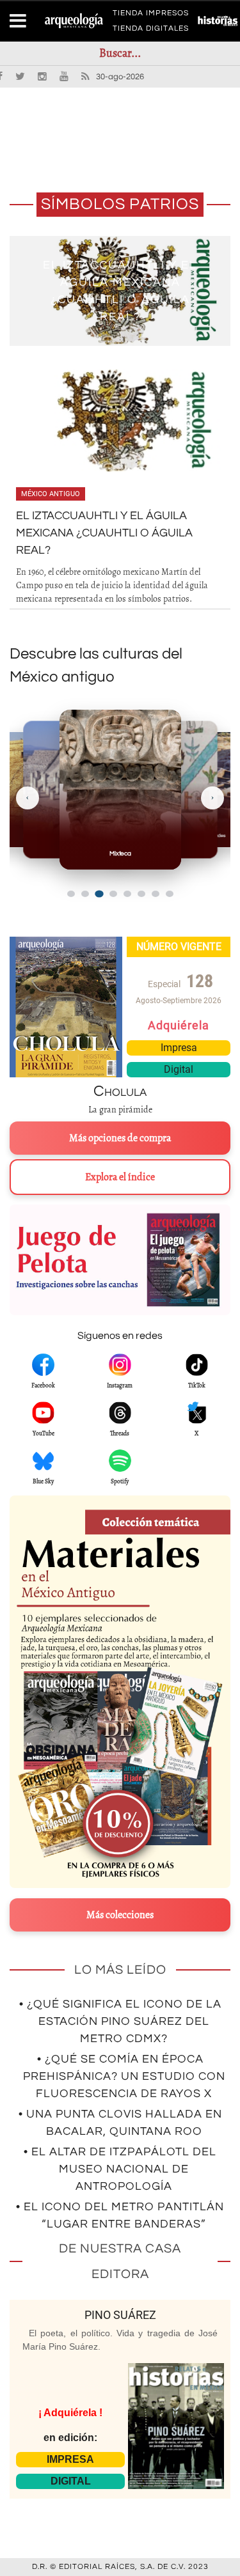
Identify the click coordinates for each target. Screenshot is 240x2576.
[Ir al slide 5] (127, 894)
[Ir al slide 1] (71, 894)
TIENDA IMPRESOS (151, 15)
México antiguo (51, 494)
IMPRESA (70, 2459)
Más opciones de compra (120, 1138)
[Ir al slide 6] (141, 894)
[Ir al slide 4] (113, 894)
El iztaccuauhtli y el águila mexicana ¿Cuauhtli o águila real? (104, 533)
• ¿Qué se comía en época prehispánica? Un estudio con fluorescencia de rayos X (124, 2076)
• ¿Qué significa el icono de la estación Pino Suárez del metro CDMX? (120, 2021)
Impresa (179, 1048)
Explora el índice (120, 1177)
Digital (179, 1069)
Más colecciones (120, 1915)
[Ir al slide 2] (85, 894)
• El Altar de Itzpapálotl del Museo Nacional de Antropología (120, 2169)
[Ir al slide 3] (99, 894)
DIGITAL (71, 2481)
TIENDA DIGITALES (151, 31)
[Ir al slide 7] (156, 894)
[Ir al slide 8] (170, 894)
